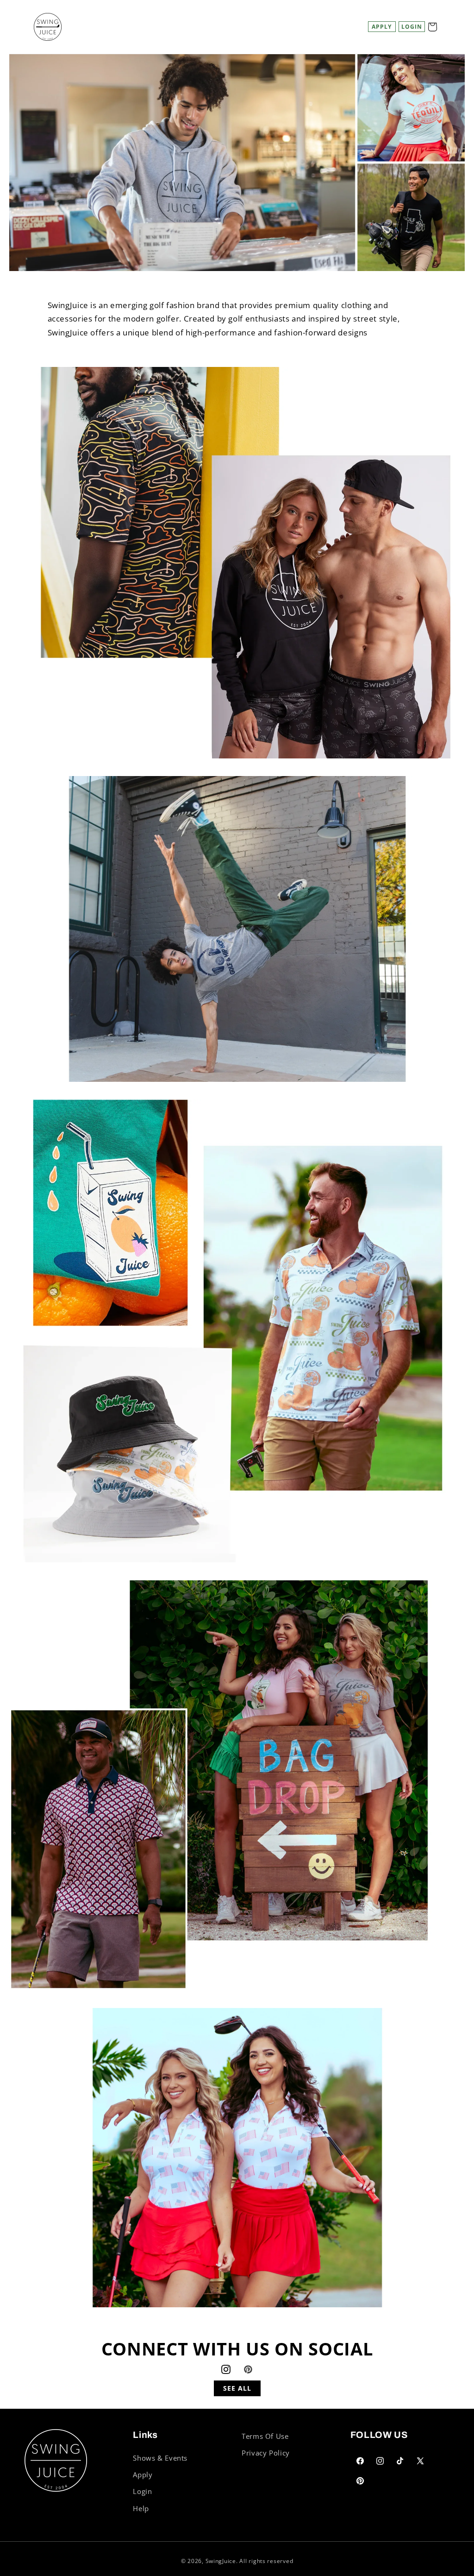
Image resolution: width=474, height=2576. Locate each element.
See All (237, 2388)
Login (142, 2491)
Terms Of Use (265, 2436)
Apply (382, 27)
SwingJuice (221, 2561)
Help (141, 2508)
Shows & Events (160, 2458)
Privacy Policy (266, 2453)
